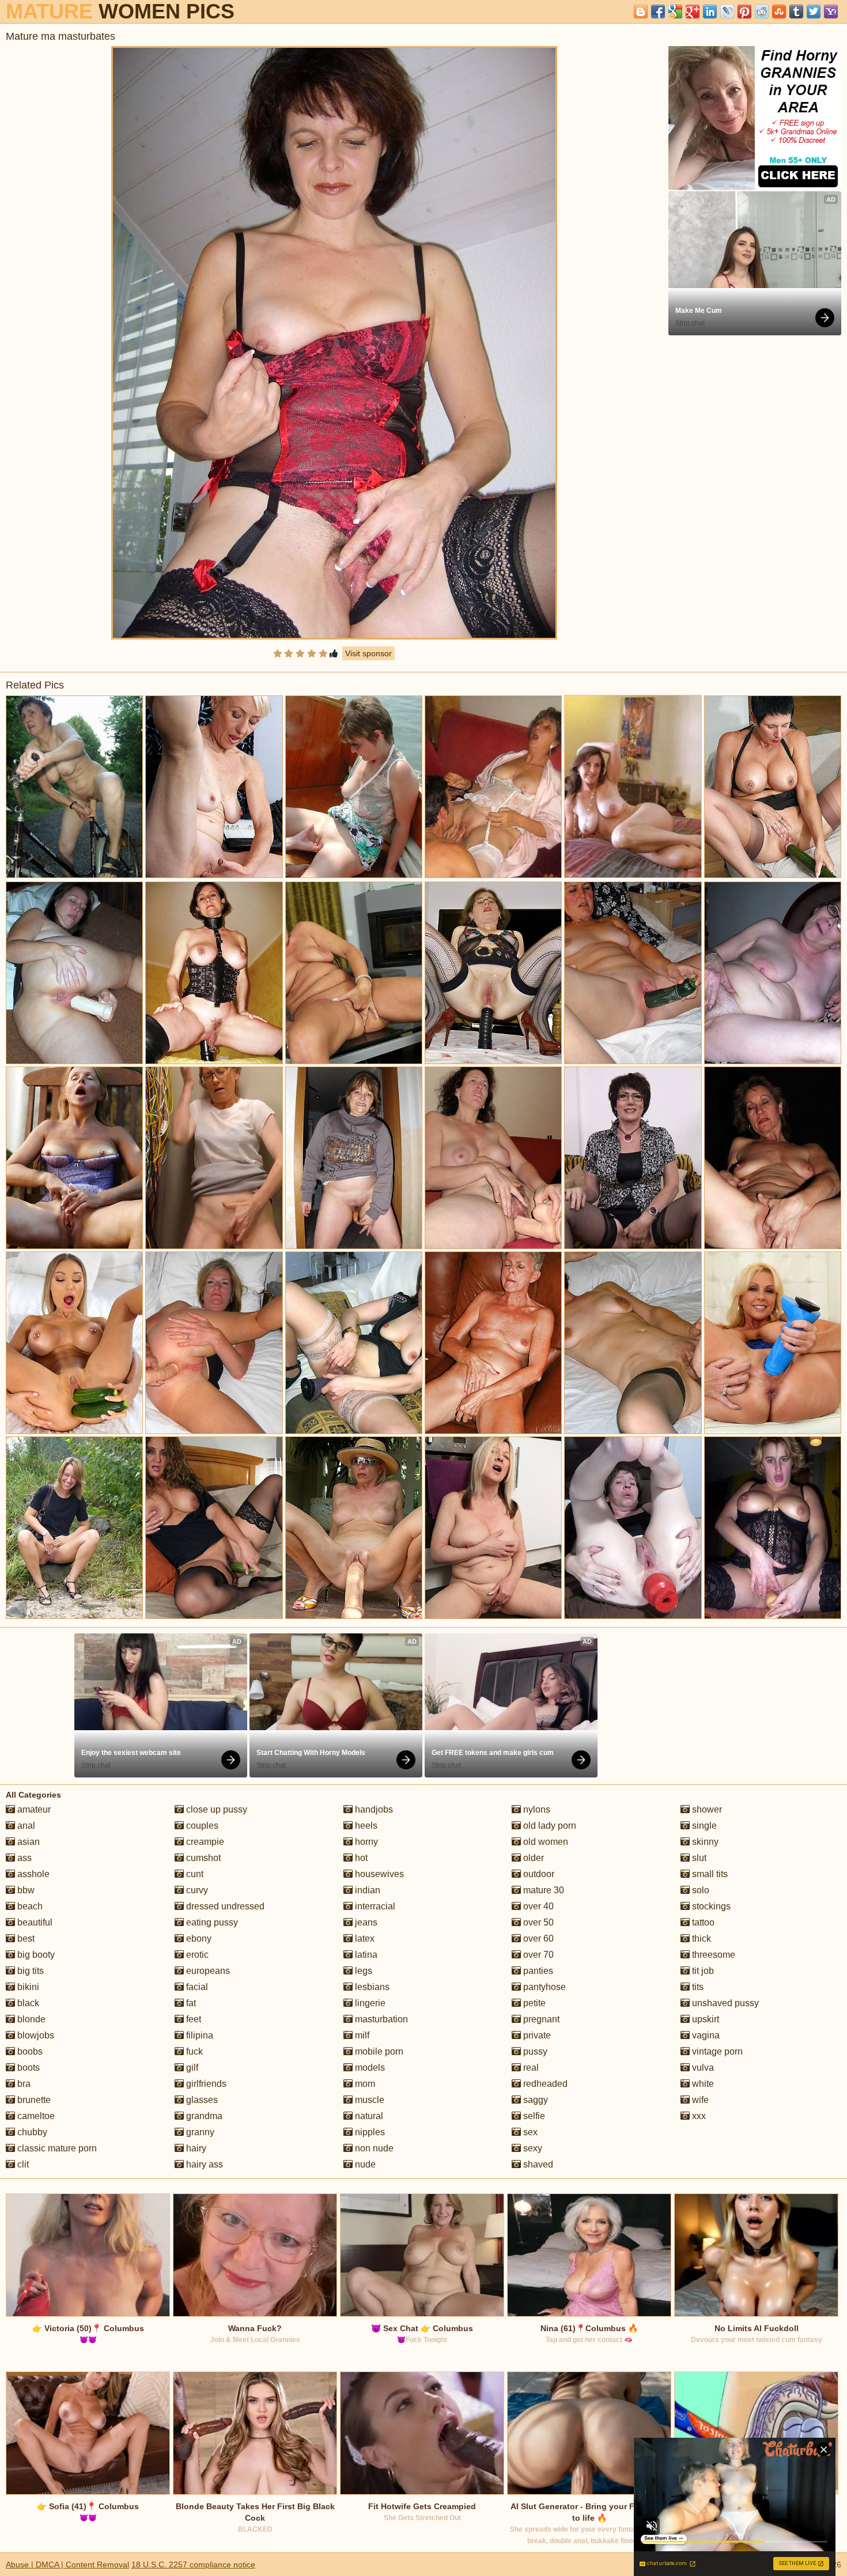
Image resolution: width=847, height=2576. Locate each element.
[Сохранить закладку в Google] (675, 12)
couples (201, 1826)
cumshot (202, 1858)
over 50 (537, 1922)
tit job (702, 1971)
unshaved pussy (724, 2003)
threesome (712, 1955)
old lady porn (549, 1826)
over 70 (537, 1955)
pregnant (540, 2019)
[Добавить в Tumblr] (796, 12)
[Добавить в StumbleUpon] (779, 12)
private (536, 2035)
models (369, 2068)
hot (360, 1858)
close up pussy (215, 1809)
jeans (365, 1922)
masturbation (380, 2019)
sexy (532, 2148)
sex (529, 2132)
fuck (193, 2051)
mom (364, 2084)
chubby (31, 2132)
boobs (29, 2051)
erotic (196, 1955)
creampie (204, 1842)
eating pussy (211, 1922)
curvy (196, 1890)
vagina (705, 2035)
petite (533, 2003)
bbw (25, 1890)
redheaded (544, 2084)
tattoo (702, 1922)
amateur (33, 1809)
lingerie (369, 2003)
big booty (35, 1955)
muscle (368, 2100)
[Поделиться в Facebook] (658, 12)
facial (196, 1987)
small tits (709, 1874)
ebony (198, 1938)
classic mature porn (56, 2148)
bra (23, 2084)
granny (199, 2132)
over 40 (537, 1906)
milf (361, 2035)
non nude (373, 2148)
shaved (537, 2164)
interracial (374, 1906)
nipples (369, 2132)
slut (698, 1858)
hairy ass (203, 2164)
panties (537, 1971)
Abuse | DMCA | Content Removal (67, 2564)
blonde (30, 2019)
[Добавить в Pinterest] (744, 12)
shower (706, 1809)
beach (29, 1906)
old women (544, 1842)
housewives (378, 1874)
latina (365, 1955)
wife (699, 2100)
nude (364, 2164)
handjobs (373, 1809)
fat (190, 2003)
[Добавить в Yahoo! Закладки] (831, 12)
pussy (534, 2051)
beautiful (34, 1922)
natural (368, 2116)
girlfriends (205, 2084)
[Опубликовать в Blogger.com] (641, 12)
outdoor (538, 1874)
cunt (194, 1874)
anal (25, 1826)
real (530, 2068)
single (703, 1826)
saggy (534, 2100)
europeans (207, 1971)
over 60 (537, 1938)
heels (365, 1826)
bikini (27, 1987)
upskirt (704, 2019)
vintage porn (716, 2051)
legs (362, 1971)
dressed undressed (224, 1906)
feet (192, 2019)
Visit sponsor (368, 653)
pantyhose (543, 1987)
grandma (203, 2116)
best (25, 1938)
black (27, 2003)
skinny (704, 1842)
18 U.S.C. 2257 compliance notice (193, 2564)
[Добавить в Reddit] (762, 12)
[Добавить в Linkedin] (710, 12)
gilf (191, 2068)
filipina (198, 2035)
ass (23, 1858)
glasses (201, 2100)
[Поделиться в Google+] (693, 12)
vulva (702, 2068)
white (702, 2084)
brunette (33, 2100)
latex (364, 1938)
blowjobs (35, 2035)
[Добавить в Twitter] (814, 12)
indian (366, 1890)
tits (697, 1987)
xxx (698, 2116)
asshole (32, 1874)
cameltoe (35, 2116)
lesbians (371, 1987)
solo (699, 1890)
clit (22, 2164)
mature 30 (542, 1890)
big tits (29, 1971)
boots (27, 2068)
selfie (533, 2116)
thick (700, 1938)
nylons (536, 1809)
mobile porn (378, 2051)
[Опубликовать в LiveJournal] (727, 12)
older (532, 1858)
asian (27, 1842)
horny (365, 1842)
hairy (195, 2148)
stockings (710, 1906)
